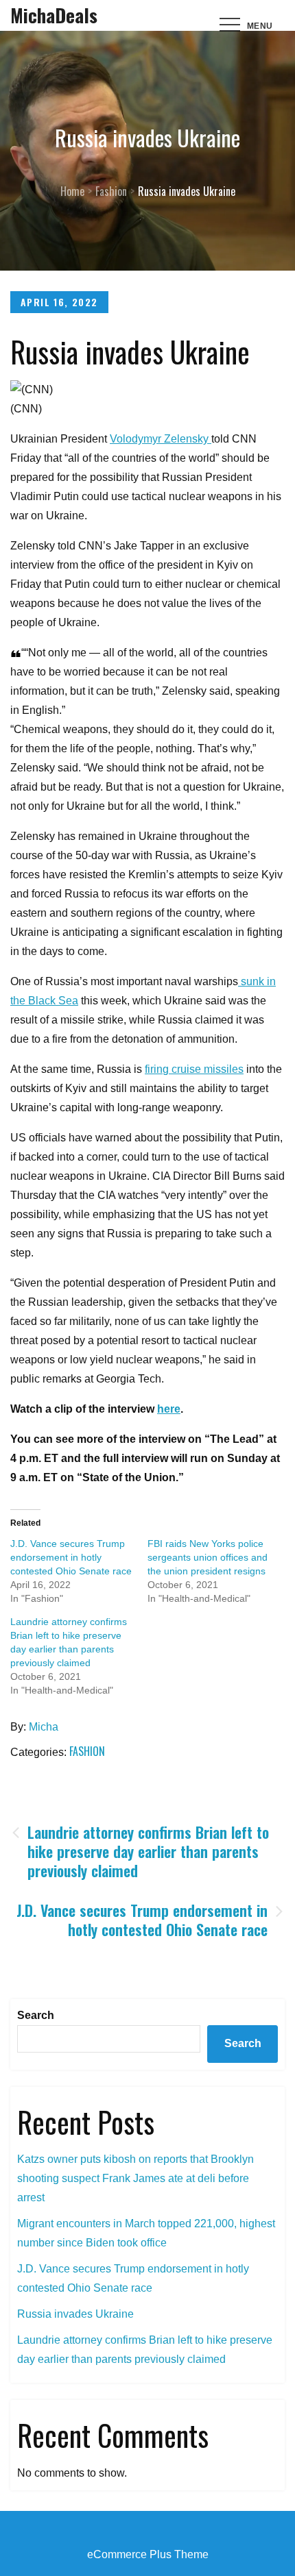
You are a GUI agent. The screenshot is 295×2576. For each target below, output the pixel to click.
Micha (44, 1727)
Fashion (87, 1751)
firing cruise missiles (194, 1069)
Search (36, 2015)
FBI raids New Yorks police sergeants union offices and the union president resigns (208, 1557)
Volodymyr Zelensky (161, 439)
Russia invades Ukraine (75, 2314)
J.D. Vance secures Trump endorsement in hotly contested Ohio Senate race (71, 1557)
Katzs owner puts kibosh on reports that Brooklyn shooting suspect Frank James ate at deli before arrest (135, 2178)
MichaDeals (54, 15)
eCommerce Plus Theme (148, 2554)
